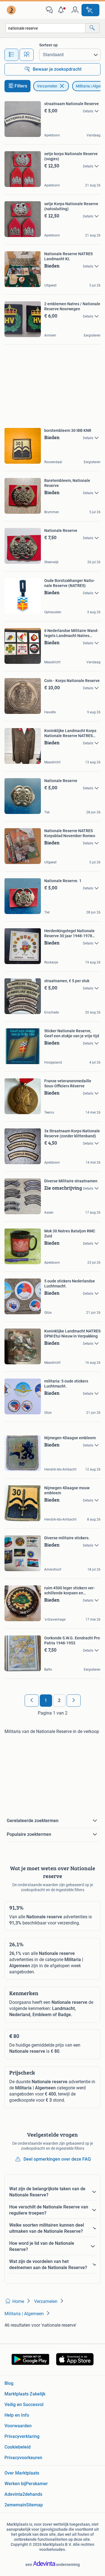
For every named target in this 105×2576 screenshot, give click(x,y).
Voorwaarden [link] (18, 2426)
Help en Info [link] (17, 2415)
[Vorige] (32, 1701)
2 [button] (59, 1700)
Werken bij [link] (15, 2484)
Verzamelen (47, 86)
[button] (62, 10)
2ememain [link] (15, 2505)
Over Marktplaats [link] (22, 2473)
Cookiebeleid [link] (17, 2447)
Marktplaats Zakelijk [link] (25, 2394)
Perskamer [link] (37, 2484)
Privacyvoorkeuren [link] (23, 2458)
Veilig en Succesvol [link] (24, 2405)
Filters (21, 86)
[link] (12, 10)
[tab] (11, 55)
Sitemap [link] (34, 2505)
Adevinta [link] (13, 2494)
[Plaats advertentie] (90, 10)
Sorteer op (48, 45)
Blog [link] (9, 2383)
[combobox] (46, 28)
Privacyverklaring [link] (22, 2436)
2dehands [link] (32, 2494)
